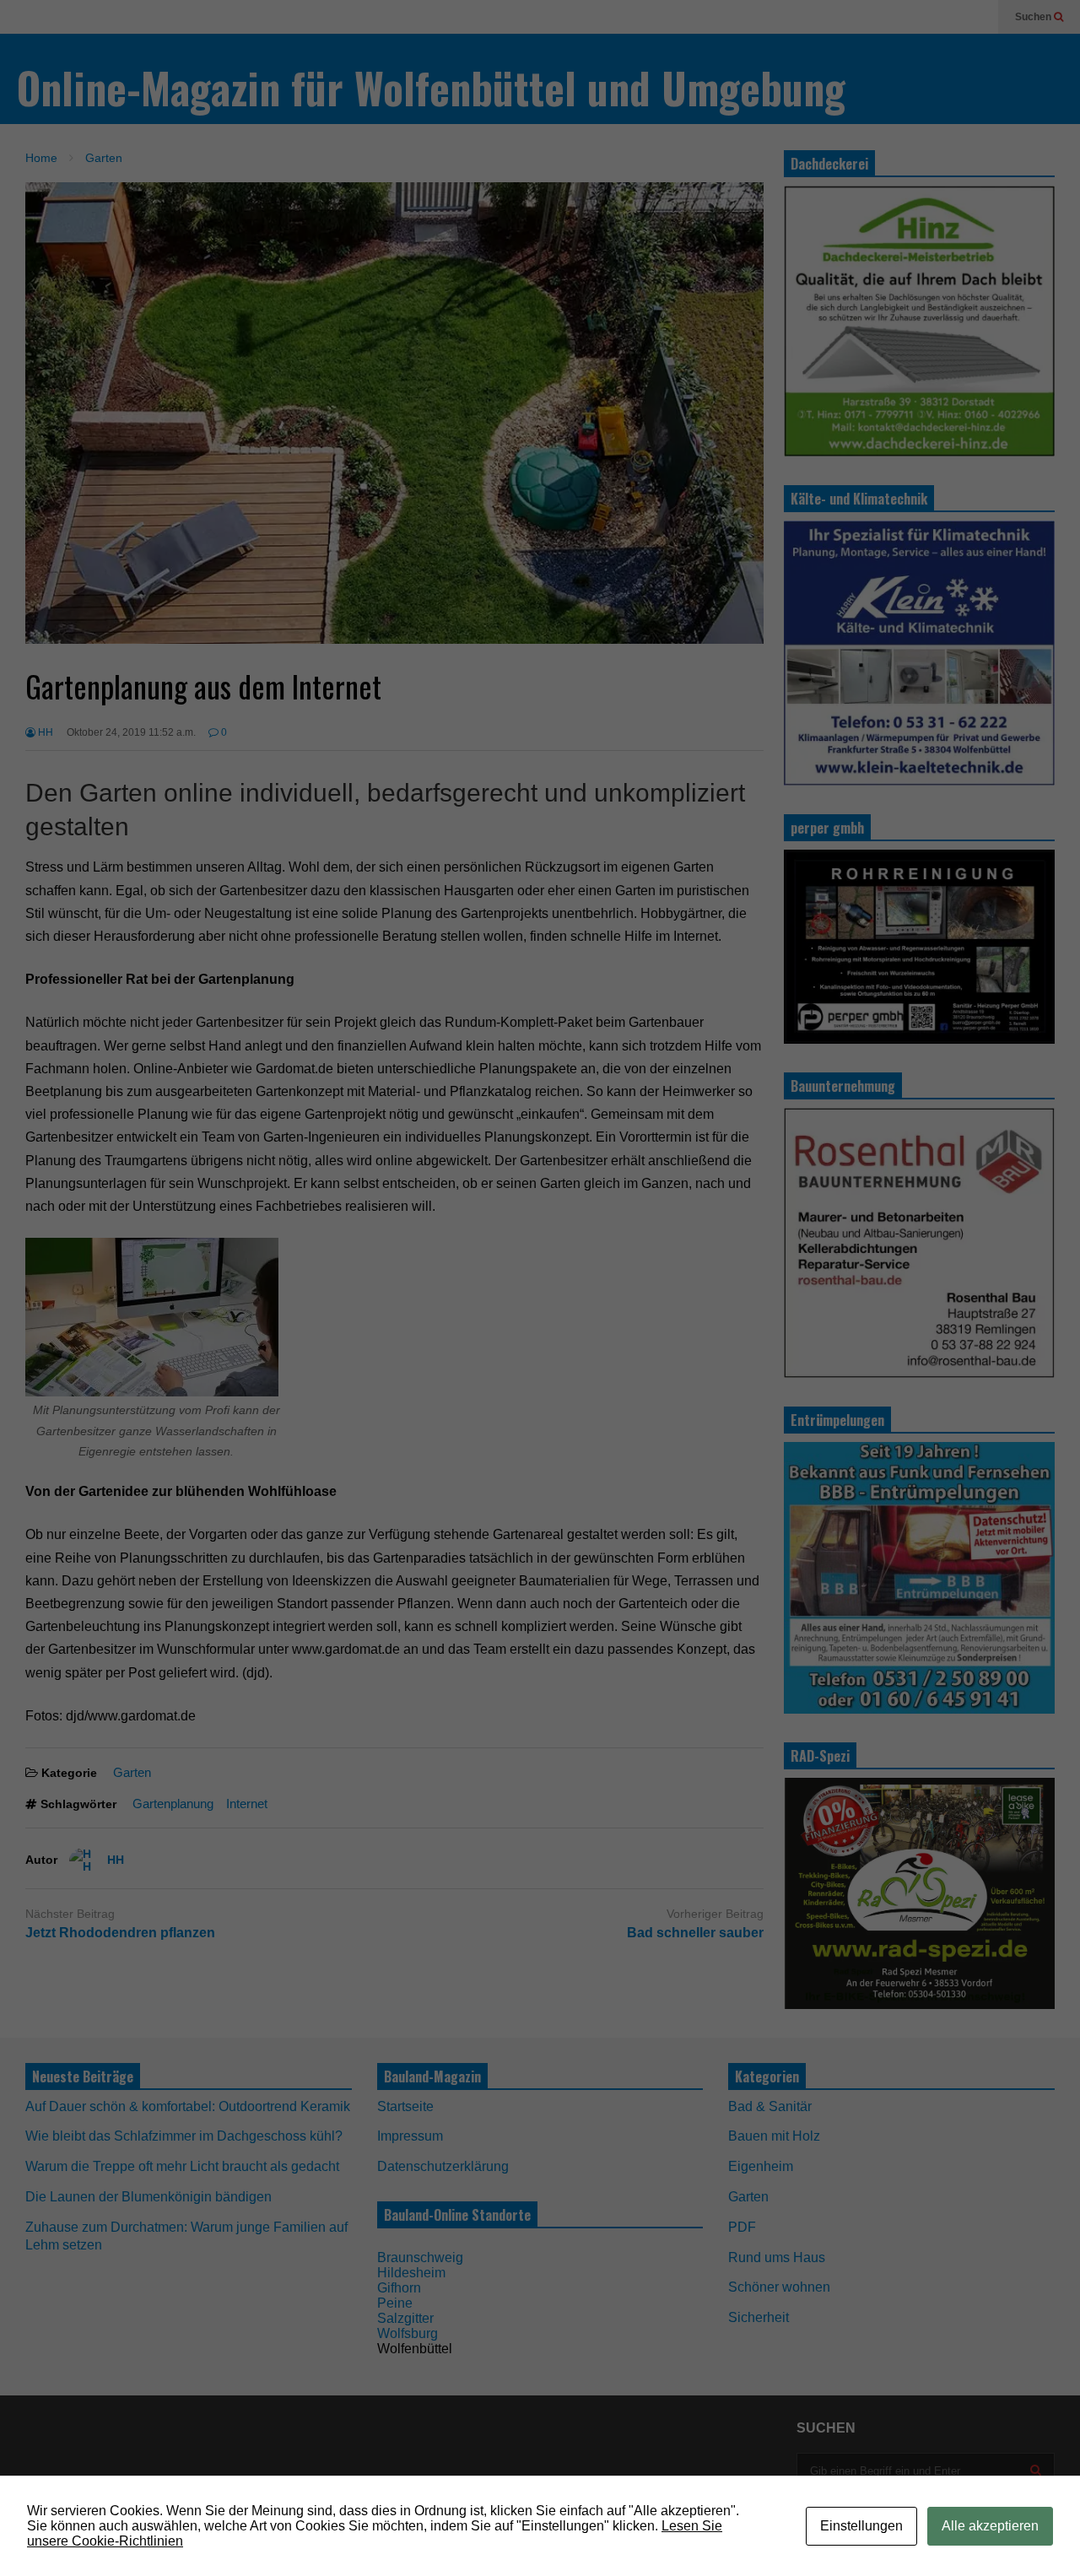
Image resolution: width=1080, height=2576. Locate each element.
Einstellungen (861, 2526)
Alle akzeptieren (990, 2526)
